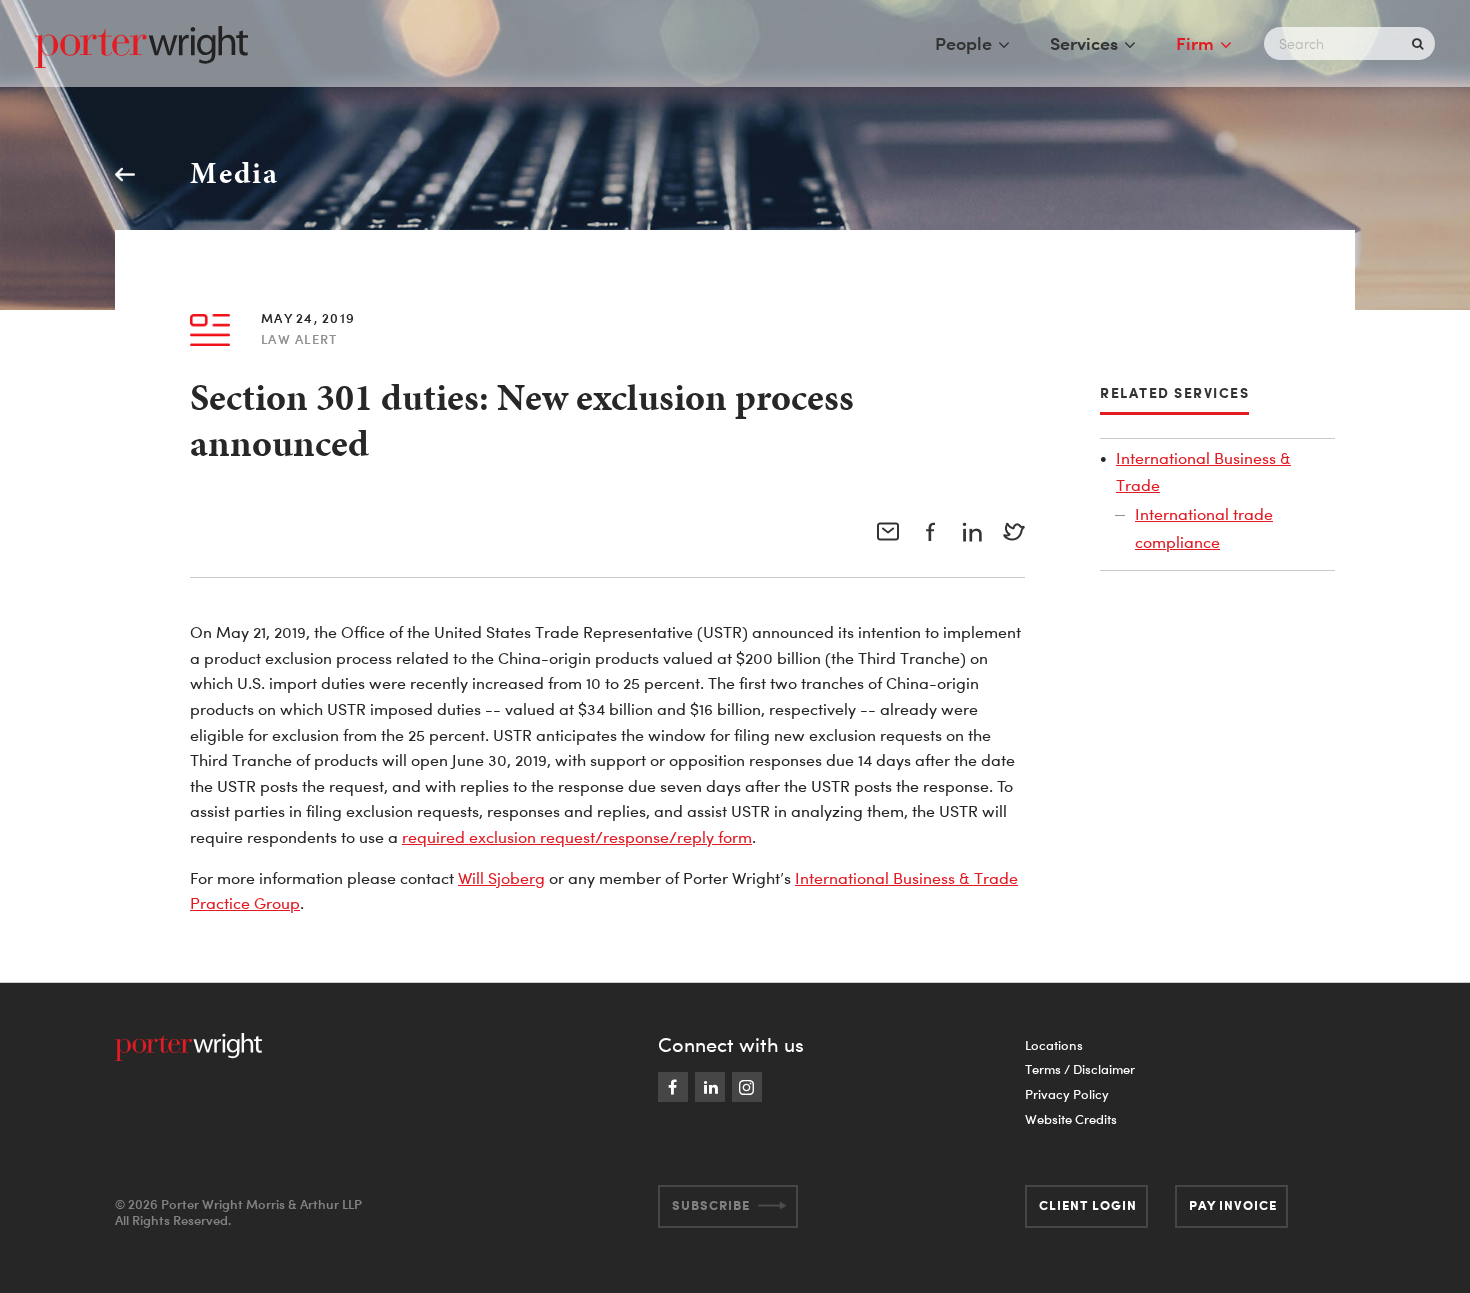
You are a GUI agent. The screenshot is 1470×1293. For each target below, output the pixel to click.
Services (1084, 43)
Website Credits (1071, 1119)
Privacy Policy (1067, 1094)
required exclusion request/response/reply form (577, 837)
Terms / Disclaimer (1080, 1069)
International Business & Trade (1203, 471)
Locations (1054, 1045)
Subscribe (711, 1205)
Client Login (1088, 1205)
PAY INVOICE (1233, 1205)
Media (234, 173)
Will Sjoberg (501, 878)
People (963, 43)
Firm (1195, 43)
